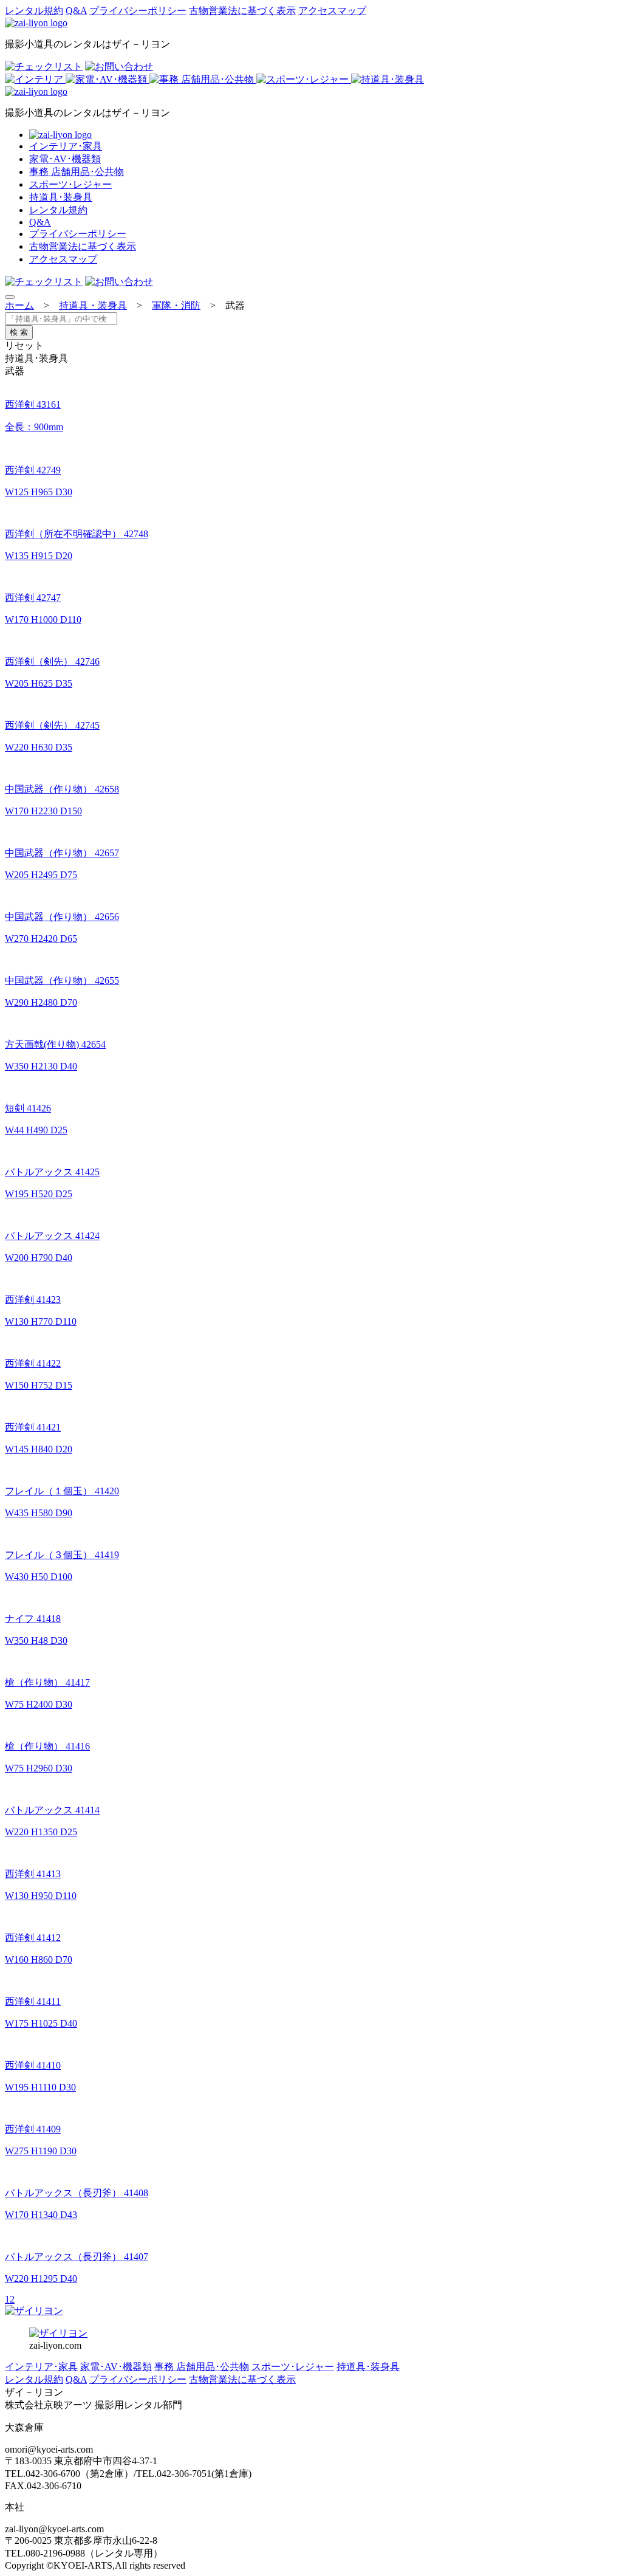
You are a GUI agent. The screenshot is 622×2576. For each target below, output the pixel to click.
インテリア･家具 (66, 146)
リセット (24, 345)
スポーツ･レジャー (70, 184)
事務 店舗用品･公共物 (77, 172)
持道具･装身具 (61, 197)
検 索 (19, 332)
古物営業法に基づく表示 (242, 11)
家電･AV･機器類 (65, 159)
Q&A (76, 11)
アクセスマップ (332, 11)
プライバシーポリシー (138, 11)
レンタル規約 (34, 11)
